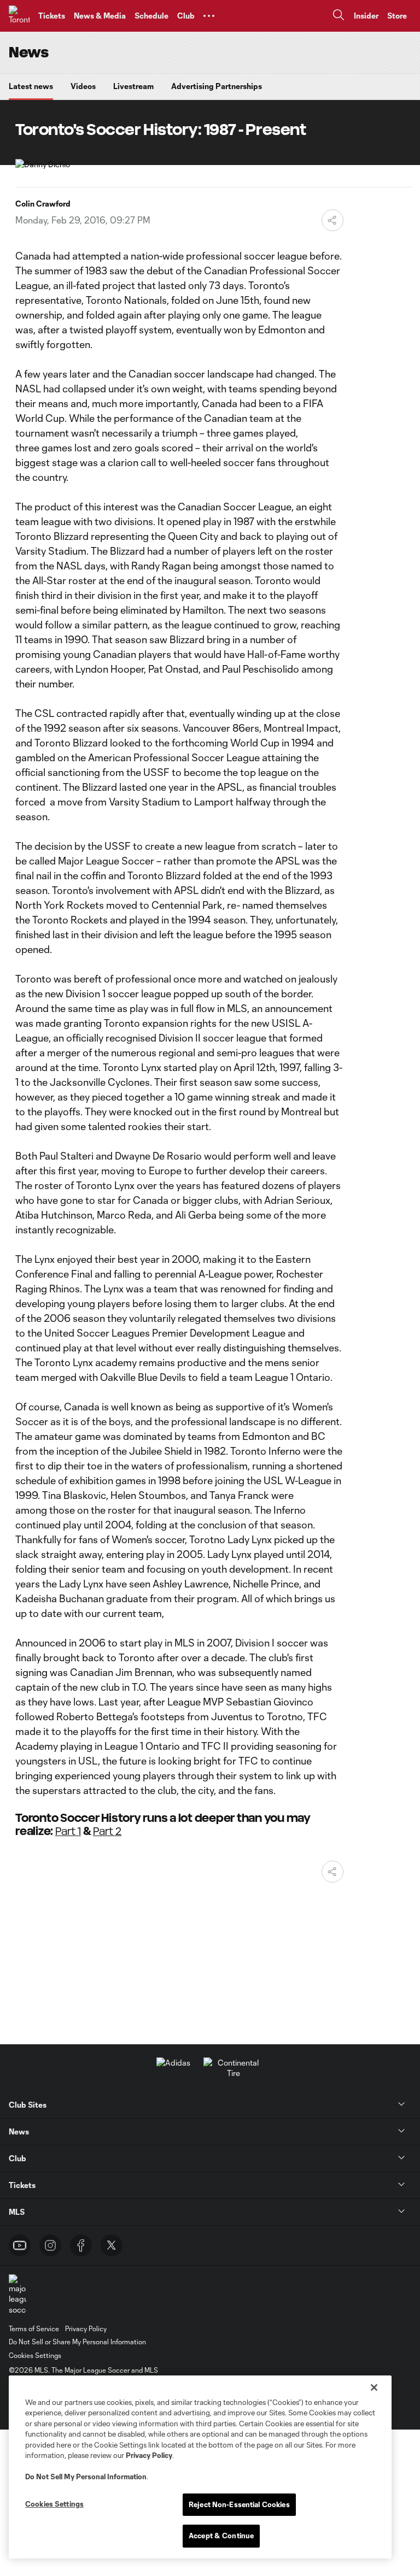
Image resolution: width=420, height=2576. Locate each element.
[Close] (374, 2387)
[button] (209, 16)
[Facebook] (81, 2245)
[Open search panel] (339, 16)
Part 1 (68, 1831)
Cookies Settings (35, 2355)
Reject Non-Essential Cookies (239, 2504)
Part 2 (107, 1831)
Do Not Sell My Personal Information (86, 2477)
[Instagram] (50, 2245)
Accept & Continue (221, 2536)
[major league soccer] (17, 2295)
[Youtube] (20, 2245)
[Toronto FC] (19, 16)
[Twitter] (112, 2245)
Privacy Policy (149, 2455)
